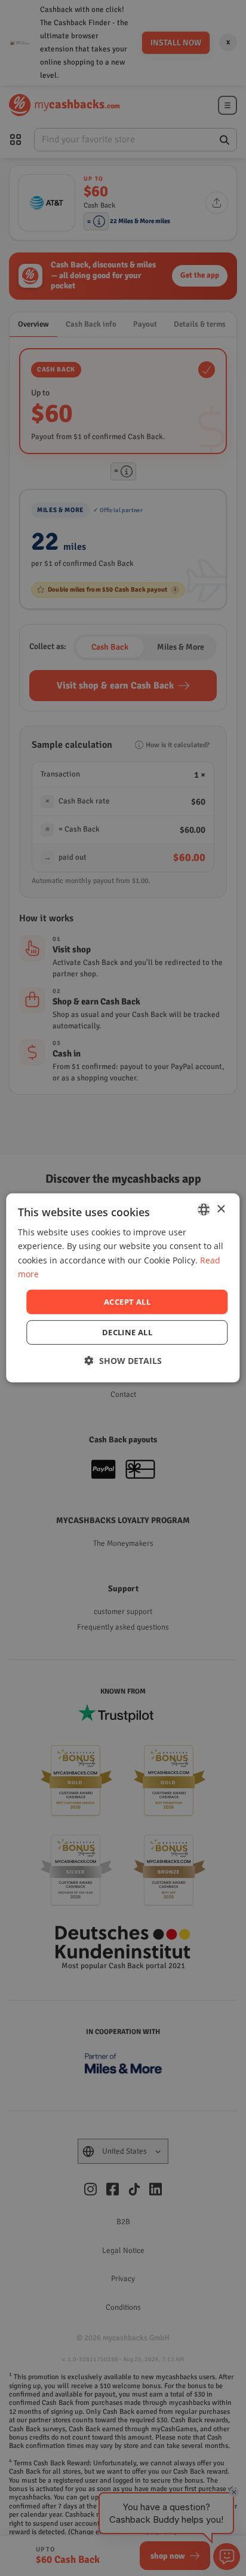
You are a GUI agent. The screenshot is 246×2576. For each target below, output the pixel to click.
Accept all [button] (127, 1302)
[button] (123, 1361)
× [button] (221, 1209)
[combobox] (204, 1210)
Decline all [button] (127, 1332)
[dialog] (123, 1288)
